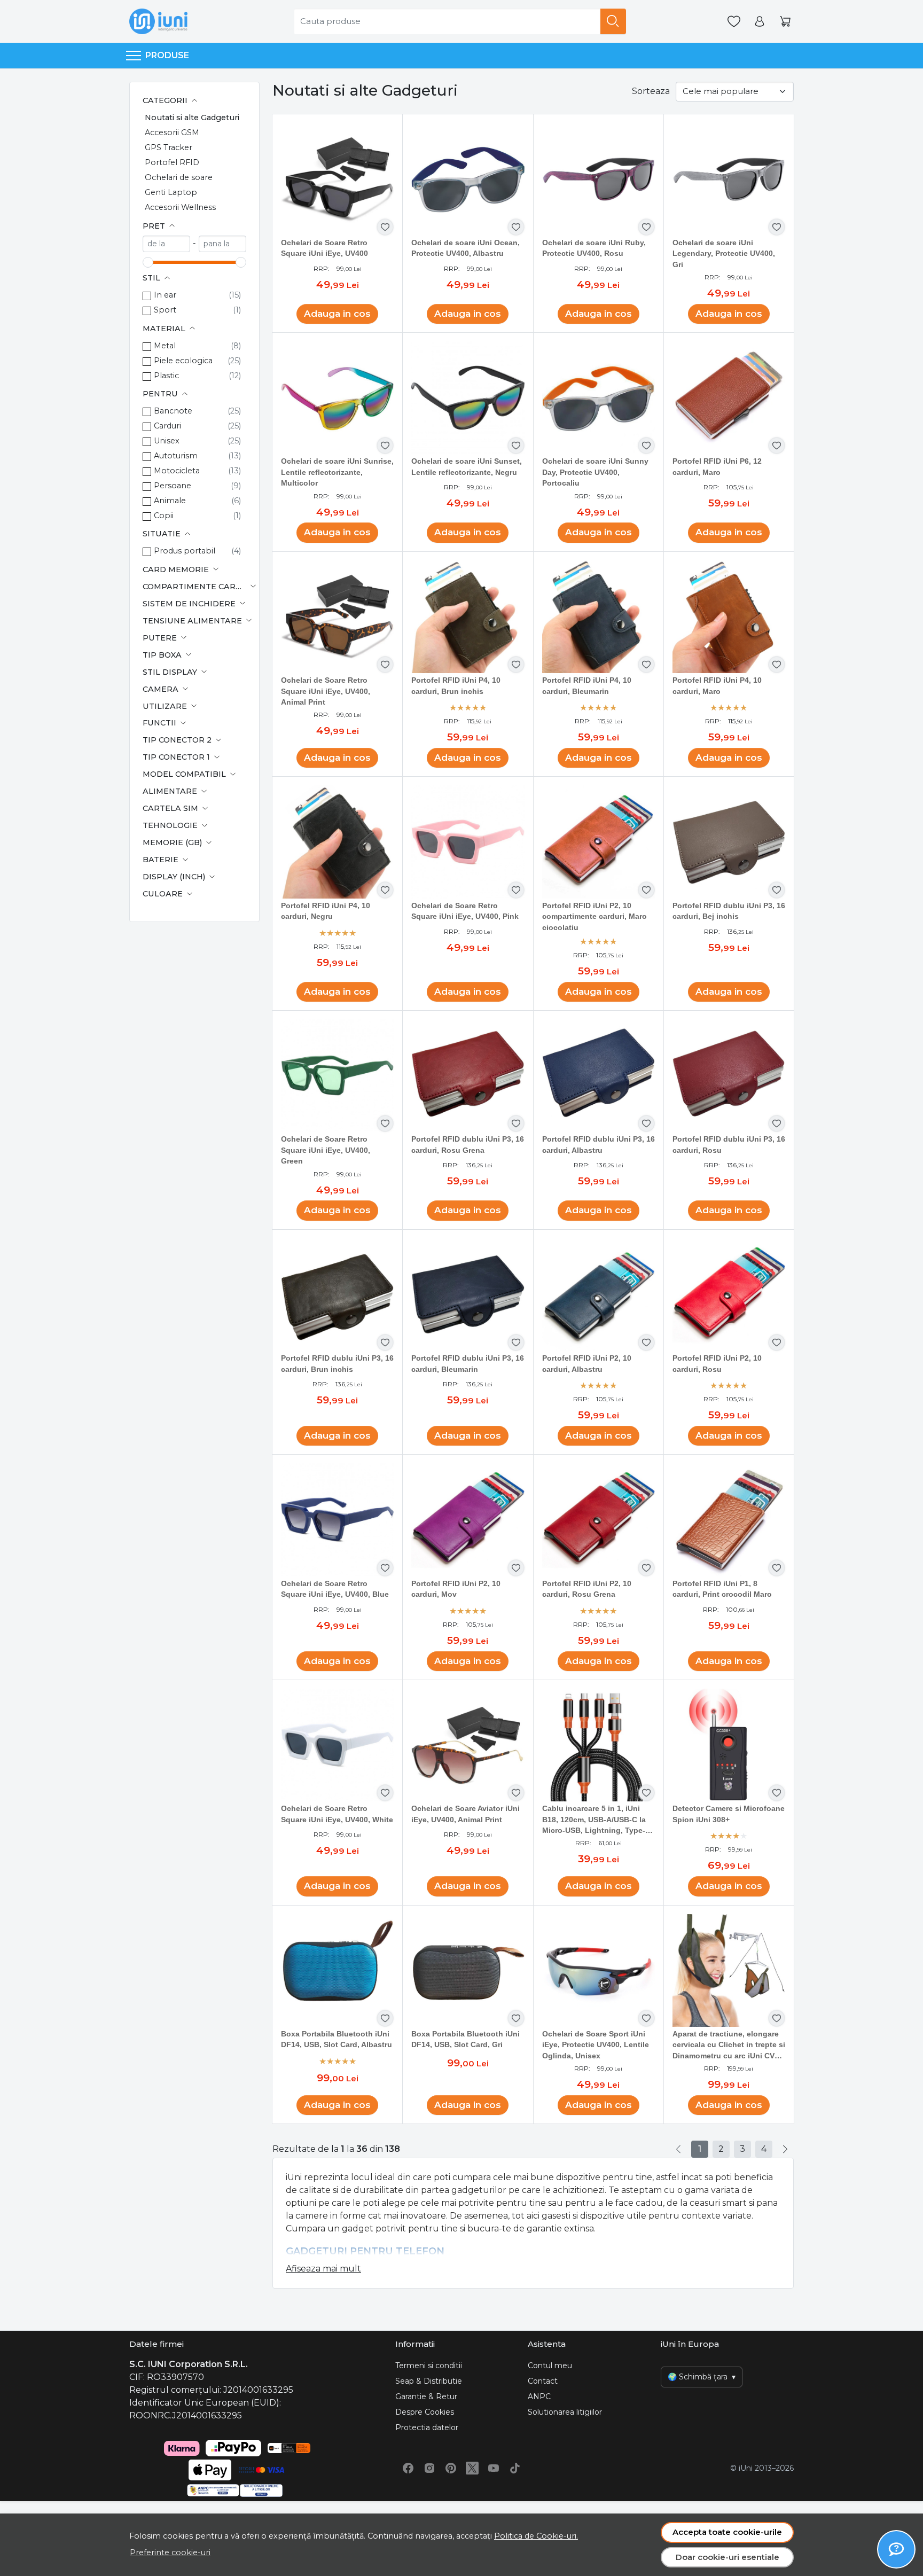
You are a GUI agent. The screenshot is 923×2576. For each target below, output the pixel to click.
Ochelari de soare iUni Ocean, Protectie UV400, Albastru (466, 248)
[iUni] (158, 21)
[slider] (148, 262)
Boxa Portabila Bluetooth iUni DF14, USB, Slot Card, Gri (466, 2039)
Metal (165, 346)
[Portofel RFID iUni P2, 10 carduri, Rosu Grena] (599, 1520)
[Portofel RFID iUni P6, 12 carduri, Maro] (729, 398)
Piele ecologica (183, 361)
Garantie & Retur (426, 2397)
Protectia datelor (427, 2427)
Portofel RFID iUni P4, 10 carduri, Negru (326, 911)
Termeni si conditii (429, 2366)
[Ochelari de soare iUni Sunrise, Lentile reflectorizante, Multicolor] (337, 398)
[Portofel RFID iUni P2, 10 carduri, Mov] (468, 1520)
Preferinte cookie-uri (170, 2552)
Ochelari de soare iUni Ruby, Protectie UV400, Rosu (594, 248)
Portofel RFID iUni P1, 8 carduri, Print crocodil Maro (722, 1589)
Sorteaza (651, 91)
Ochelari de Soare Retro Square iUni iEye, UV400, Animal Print (326, 691)
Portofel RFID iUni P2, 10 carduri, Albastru (587, 1364)
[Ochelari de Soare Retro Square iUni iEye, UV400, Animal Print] (337, 617)
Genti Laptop (171, 192)
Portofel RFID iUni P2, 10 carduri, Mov (456, 1589)
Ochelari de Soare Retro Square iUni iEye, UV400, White (337, 1814)
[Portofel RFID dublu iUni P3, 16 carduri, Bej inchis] (729, 842)
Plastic (166, 376)
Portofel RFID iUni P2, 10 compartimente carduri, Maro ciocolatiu (595, 917)
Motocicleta (177, 471)
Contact (543, 2381)
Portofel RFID (172, 162)
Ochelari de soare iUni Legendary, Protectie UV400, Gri (724, 254)
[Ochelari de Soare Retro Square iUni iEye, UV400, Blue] (337, 1520)
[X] (472, 2468)
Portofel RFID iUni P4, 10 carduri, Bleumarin (587, 686)
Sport (165, 310)
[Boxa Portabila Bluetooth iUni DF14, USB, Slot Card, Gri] (468, 1970)
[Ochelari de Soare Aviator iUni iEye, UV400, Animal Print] (468, 1745)
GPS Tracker (169, 147)
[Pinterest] (451, 2468)
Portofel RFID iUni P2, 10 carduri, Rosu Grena (587, 1589)
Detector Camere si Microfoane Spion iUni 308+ (729, 1814)
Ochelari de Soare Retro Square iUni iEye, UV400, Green (326, 1150)
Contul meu (550, 2366)
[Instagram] (429, 2468)
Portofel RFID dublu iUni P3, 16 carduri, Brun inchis (337, 1364)
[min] (166, 244)
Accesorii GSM (172, 132)
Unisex (167, 441)
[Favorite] (734, 22)
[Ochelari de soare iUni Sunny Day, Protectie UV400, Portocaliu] (599, 398)
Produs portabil (185, 551)
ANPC (539, 2397)
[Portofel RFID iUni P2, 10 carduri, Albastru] (599, 1295)
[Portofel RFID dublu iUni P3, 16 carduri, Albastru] (599, 1076)
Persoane (173, 486)
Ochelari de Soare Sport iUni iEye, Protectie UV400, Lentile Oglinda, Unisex (596, 2045)
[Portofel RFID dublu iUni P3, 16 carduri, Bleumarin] (468, 1295)
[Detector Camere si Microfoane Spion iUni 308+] (729, 1745)
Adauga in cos (337, 314)
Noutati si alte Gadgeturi (192, 118)
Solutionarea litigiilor (565, 2412)
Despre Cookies (425, 2412)
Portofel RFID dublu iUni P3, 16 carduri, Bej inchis (729, 911)
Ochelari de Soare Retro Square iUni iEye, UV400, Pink (465, 911)
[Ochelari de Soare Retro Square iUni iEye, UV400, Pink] (468, 842)
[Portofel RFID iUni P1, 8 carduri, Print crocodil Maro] (729, 1520)
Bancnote (173, 411)
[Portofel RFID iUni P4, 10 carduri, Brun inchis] (468, 617)
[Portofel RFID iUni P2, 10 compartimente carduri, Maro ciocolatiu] (599, 842)
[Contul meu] (760, 22)
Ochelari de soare (179, 177)
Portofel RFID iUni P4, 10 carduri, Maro (717, 686)
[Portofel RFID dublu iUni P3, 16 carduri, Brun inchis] (337, 1295)
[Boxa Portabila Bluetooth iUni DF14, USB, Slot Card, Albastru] (337, 1970)
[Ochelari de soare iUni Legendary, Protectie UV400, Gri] (729, 179)
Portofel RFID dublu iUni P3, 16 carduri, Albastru (599, 1145)
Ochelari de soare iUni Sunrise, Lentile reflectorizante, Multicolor (337, 472)
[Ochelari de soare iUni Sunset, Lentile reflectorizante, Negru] (468, 398)
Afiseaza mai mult (323, 2269)
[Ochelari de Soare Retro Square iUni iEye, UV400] (337, 179)
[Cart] (785, 22)
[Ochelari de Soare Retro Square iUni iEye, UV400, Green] (337, 1076)
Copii (164, 516)
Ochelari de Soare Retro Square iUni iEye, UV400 (324, 248)
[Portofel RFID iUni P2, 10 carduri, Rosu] (729, 1295)
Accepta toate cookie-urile (727, 2532)
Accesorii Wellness (180, 207)
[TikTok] (515, 2468)
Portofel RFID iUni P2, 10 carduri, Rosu (717, 1364)
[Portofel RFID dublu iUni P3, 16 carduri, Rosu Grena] (468, 1076)
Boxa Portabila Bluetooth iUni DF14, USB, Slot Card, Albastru (337, 2039)
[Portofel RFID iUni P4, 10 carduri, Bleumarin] (599, 617)
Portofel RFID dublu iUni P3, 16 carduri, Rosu (729, 1145)
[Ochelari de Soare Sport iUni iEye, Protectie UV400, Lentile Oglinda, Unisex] (599, 1970)
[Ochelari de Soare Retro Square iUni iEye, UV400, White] (337, 1745)
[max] (222, 244)
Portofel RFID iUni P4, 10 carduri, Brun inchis (456, 686)
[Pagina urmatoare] (785, 2149)
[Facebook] (408, 2468)
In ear (165, 295)
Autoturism (176, 456)
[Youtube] (494, 2468)
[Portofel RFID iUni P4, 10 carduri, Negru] (337, 842)
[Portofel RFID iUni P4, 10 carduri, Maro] (729, 617)
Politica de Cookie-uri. (536, 2536)
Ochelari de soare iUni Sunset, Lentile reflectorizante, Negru (467, 467)
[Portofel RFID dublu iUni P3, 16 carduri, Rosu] (729, 1076)
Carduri (167, 426)
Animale (170, 501)
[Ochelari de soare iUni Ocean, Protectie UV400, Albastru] (468, 179)
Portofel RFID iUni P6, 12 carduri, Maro (717, 467)
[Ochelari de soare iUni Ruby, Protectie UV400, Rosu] (599, 179)
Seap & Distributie (429, 2381)
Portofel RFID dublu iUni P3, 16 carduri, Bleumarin (468, 1364)
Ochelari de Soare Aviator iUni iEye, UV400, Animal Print (466, 1814)
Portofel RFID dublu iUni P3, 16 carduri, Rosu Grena (468, 1145)
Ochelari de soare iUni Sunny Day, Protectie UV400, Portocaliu (595, 472)
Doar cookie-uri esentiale (728, 2557)
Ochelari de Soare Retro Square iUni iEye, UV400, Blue (335, 1589)
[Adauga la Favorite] (385, 227)
